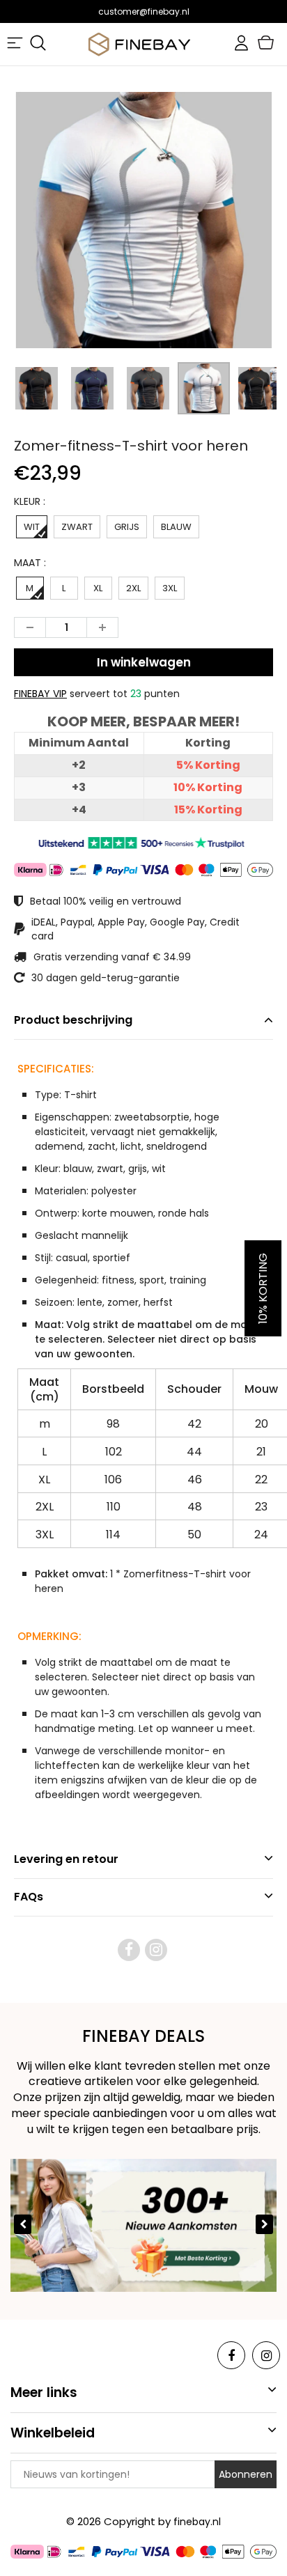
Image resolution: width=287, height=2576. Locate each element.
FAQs (29, 1897)
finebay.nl (197, 2522)
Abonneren (246, 2474)
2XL (133, 588)
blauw (176, 527)
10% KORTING (263, 1288)
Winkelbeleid (53, 2433)
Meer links (44, 2392)
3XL (170, 588)
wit (32, 527)
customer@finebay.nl (144, 11)
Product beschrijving (73, 1020)
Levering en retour (66, 1859)
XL (98, 588)
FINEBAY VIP (40, 694)
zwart (77, 527)
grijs (127, 527)
